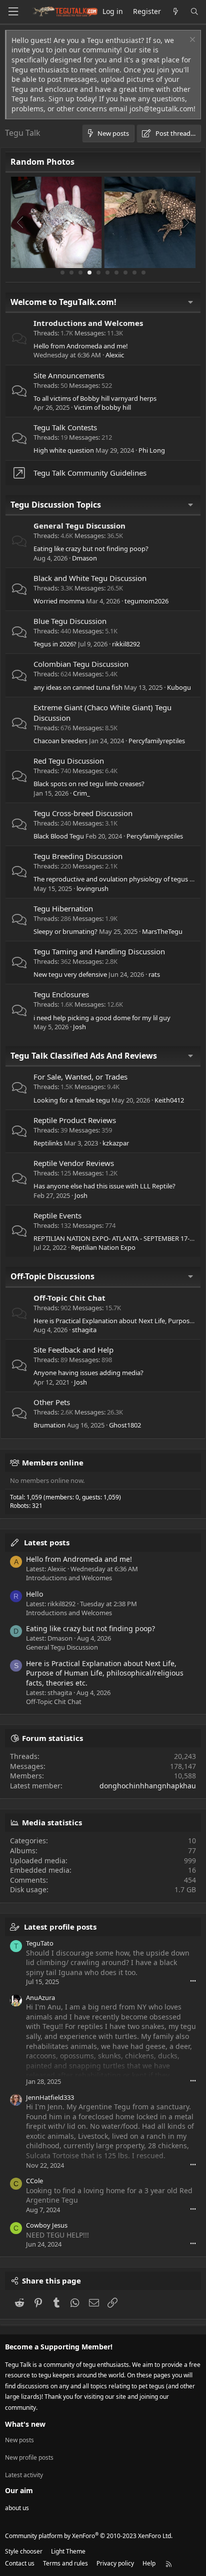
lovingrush (92, 888)
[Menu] (13, 12)
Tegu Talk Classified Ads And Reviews (84, 1056)
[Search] (194, 12)
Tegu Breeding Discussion (78, 856)
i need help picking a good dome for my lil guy (102, 1018)
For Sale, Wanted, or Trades (80, 1077)
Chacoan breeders (60, 741)
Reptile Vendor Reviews (74, 1163)
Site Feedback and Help (73, 1350)
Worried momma (59, 601)
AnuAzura (40, 1998)
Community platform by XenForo (89, 2536)
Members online (53, 1462)
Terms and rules (65, 2563)
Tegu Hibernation (63, 908)
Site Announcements (69, 375)
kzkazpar (116, 1143)
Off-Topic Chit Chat (69, 1298)
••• (193, 1981)
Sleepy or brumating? (65, 931)
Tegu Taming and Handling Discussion (99, 951)
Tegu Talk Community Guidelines (90, 473)
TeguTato (40, 1943)
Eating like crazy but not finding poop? (91, 549)
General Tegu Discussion (79, 526)
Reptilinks (48, 1143)
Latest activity (24, 2475)
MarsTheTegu (162, 931)
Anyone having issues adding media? (88, 1373)
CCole (34, 2181)
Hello (34, 1594)
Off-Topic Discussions (52, 1276)
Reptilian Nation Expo (103, 1247)
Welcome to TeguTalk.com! (63, 302)
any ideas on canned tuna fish (78, 687)
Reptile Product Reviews (75, 1120)
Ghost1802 (125, 1425)
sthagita (84, 1330)
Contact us (20, 2563)
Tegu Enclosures (61, 994)
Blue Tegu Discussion (70, 621)
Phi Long (152, 450)
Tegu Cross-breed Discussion (83, 813)
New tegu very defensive (70, 974)
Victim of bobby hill (102, 407)
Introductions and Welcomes (88, 323)
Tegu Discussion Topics (56, 505)
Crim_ (81, 793)
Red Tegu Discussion (69, 761)
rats (154, 974)
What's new (25, 2424)
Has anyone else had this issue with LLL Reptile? (104, 1186)
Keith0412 (169, 1100)
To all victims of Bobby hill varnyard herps (95, 398)
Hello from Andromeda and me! (81, 346)
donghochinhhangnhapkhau (148, 1786)
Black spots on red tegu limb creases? (89, 784)
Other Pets (52, 1402)
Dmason (84, 558)
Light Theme (68, 2551)
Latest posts (47, 1542)
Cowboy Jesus (47, 2225)
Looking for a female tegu (72, 1100)
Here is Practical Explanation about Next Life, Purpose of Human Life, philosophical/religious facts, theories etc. (105, 1673)
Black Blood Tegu (59, 836)
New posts (19, 2440)
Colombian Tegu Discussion (81, 664)
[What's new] (175, 12)
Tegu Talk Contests (65, 427)
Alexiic (115, 355)
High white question (64, 450)
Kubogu (179, 687)
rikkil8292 (126, 644)
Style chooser (24, 2551)
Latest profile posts (60, 1927)
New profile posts (29, 2457)
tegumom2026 (146, 601)
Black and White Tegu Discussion (90, 578)
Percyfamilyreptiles (157, 741)
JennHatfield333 (50, 2097)
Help (149, 2563)
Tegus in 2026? (55, 644)
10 (143, 273)
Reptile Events (57, 1215)
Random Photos (42, 162)
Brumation (49, 1425)
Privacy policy (115, 2563)
